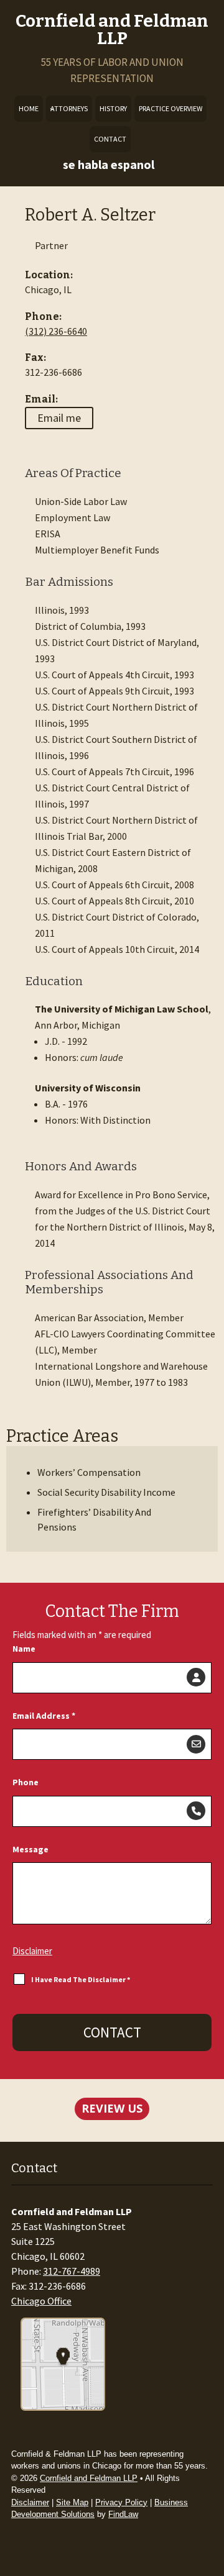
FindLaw (123, 2514)
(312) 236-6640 (56, 331)
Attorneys (69, 108)
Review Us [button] (112, 2108)
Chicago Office (41, 2301)
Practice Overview (170, 108)
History (113, 108)
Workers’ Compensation (89, 1472)
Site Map (72, 2502)
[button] (210, 2562)
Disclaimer (32, 1951)
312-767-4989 (72, 2271)
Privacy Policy (121, 2502)
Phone (26, 1782)
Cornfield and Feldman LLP (112, 30)
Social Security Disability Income (106, 1492)
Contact (110, 139)
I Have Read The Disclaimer (81, 1979)
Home (29, 108)
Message (30, 1849)
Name (24, 1649)
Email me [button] (59, 418)
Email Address (44, 1716)
